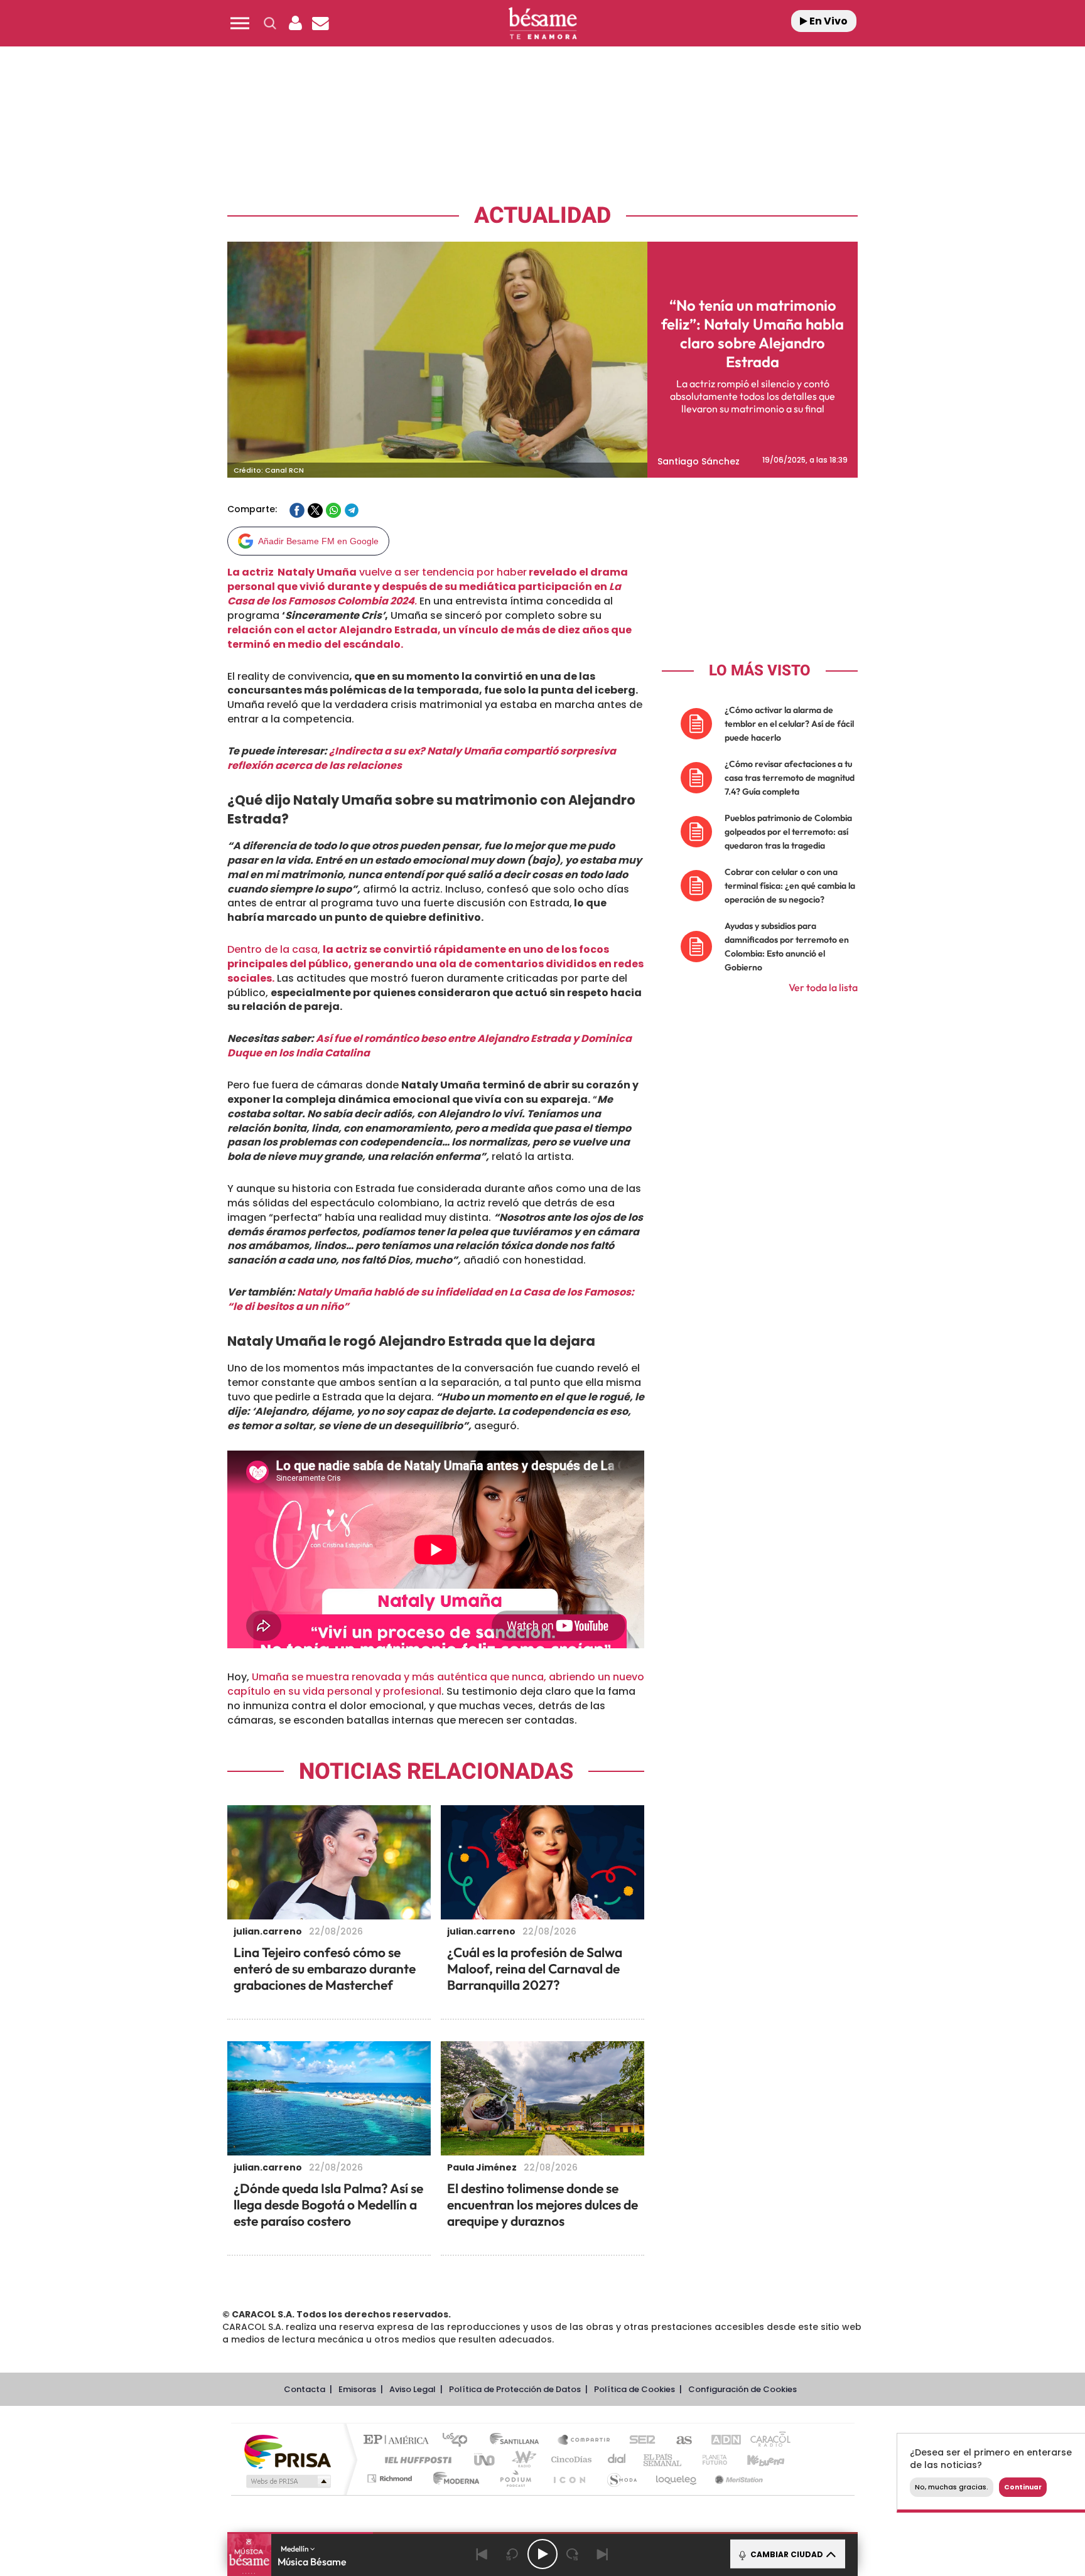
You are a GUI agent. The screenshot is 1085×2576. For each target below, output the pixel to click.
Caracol (766, 2441)
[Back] (482, 2554)
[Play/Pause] (542, 2554)
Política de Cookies (634, 2389)
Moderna (453, 2478)
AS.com (678, 2441)
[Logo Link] (542, 24)
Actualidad (542, 216)
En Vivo (828, 21)
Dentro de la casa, (435, 964)
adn (720, 2441)
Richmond (391, 2478)
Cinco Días (569, 2460)
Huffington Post (416, 2460)
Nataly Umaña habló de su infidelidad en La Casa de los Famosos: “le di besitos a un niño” (431, 1299)
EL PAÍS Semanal (663, 2460)
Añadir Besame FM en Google (318, 541)
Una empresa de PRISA (288, 2451)
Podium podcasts (515, 2478)
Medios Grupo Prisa (287, 2481)
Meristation (737, 2478)
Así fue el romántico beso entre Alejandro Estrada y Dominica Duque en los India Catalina (429, 1046)
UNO (485, 2460)
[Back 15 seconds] (512, 2554)
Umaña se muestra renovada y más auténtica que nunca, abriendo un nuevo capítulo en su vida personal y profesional (436, 1684)
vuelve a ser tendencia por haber (428, 587)
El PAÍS (399, 2441)
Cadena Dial (617, 2460)
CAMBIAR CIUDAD (786, 2554)
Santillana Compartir (585, 2441)
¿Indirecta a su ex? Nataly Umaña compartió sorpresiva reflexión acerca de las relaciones (422, 758)
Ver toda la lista (823, 987)
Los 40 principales (459, 2441)
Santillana (518, 2441)
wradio (521, 2460)
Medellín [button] (295, 2549)
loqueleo (677, 2478)
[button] (240, 23)
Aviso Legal (413, 2389)
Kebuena (755, 2460)
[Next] (603, 2554)
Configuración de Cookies (742, 2389)
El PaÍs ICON (569, 2478)
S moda (621, 2478)
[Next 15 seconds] (573, 2554)
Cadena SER (639, 2441)
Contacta (305, 2389)
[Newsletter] (320, 23)
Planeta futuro (710, 2460)
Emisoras (357, 2389)
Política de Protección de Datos (515, 2389)
